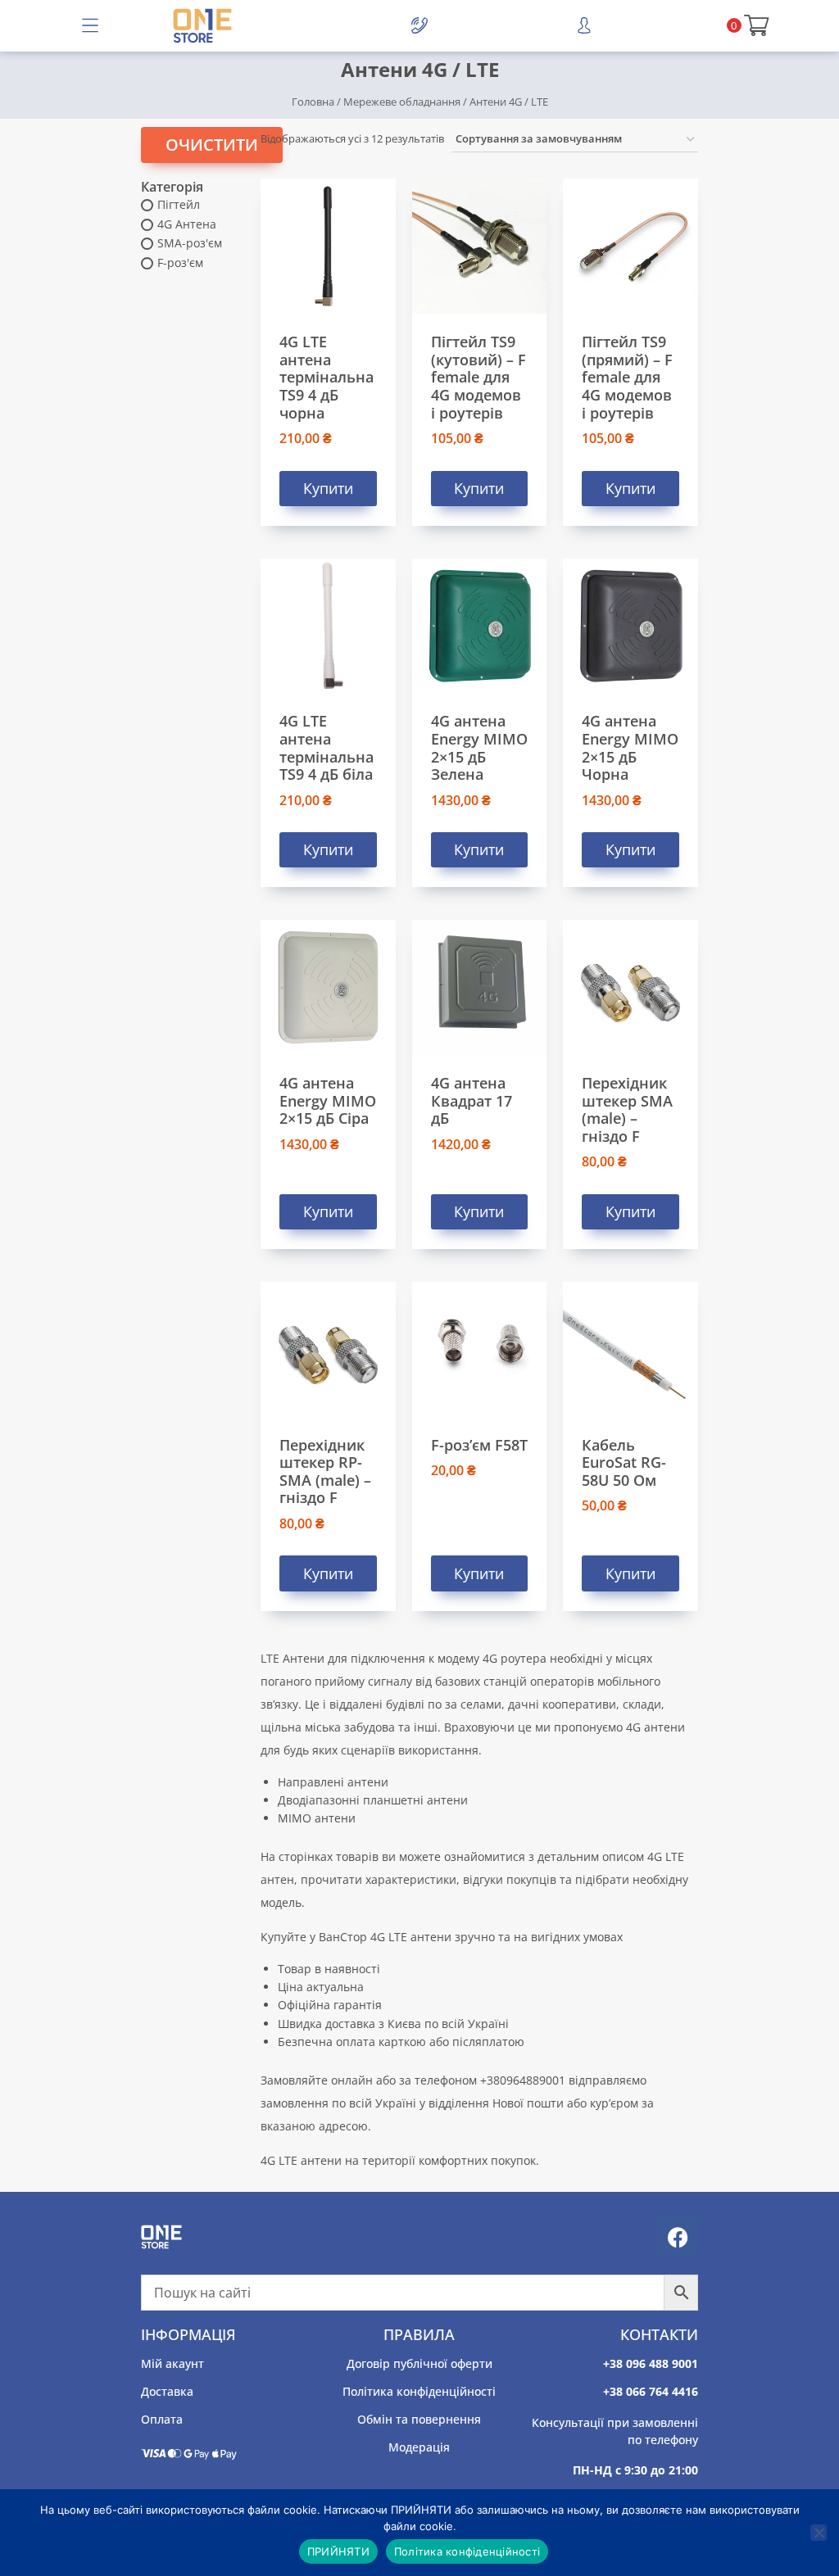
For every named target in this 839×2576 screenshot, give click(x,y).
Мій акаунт (172, 2363)
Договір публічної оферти (419, 2363)
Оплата (162, 2419)
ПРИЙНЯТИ (338, 2551)
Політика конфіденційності (419, 2391)
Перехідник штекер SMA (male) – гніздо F (627, 1109)
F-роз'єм (180, 263)
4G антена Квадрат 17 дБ (472, 1100)
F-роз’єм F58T (479, 1445)
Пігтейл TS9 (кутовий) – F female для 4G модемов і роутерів (478, 377)
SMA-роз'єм (190, 243)
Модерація (419, 2447)
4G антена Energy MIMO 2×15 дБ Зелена (479, 747)
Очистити (212, 145)
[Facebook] (678, 2237)
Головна (313, 102)
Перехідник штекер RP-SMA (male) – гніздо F (325, 1471)
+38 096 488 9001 (651, 2363)
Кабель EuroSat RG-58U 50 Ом (624, 1462)
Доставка (167, 2391)
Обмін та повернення (419, 2419)
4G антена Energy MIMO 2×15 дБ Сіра (328, 1100)
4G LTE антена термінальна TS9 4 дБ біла (327, 747)
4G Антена (187, 224)
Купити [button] (328, 488)
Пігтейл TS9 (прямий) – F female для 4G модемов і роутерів (627, 377)
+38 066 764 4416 (651, 2391)
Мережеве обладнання (402, 102)
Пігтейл (179, 205)
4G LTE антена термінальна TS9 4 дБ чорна (327, 377)
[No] (819, 2533)
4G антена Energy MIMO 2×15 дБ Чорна (630, 747)
